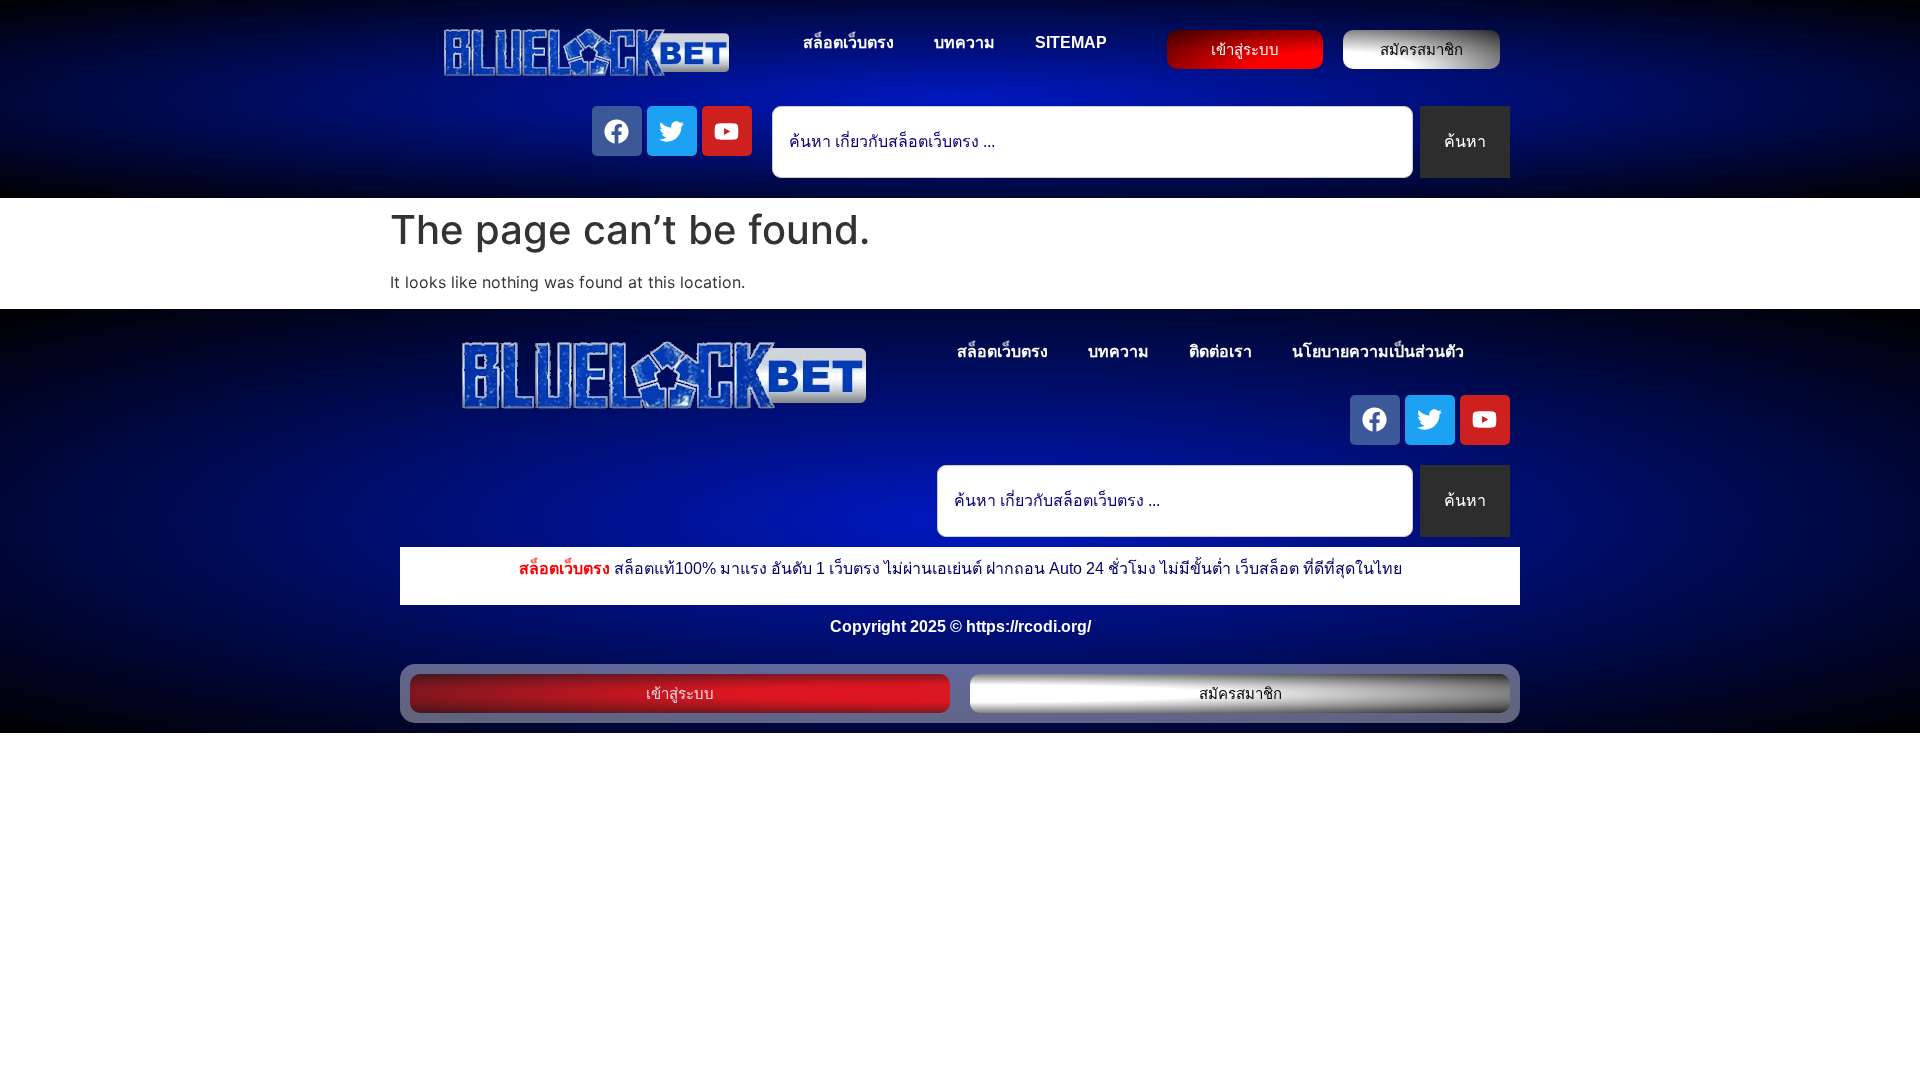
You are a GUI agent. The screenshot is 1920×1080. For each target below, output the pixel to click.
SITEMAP (1071, 42)
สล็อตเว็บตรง (848, 42)
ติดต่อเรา (1220, 351)
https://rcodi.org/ (1028, 626)
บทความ (964, 42)
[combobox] (1092, 142)
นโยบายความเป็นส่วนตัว (1378, 351)
